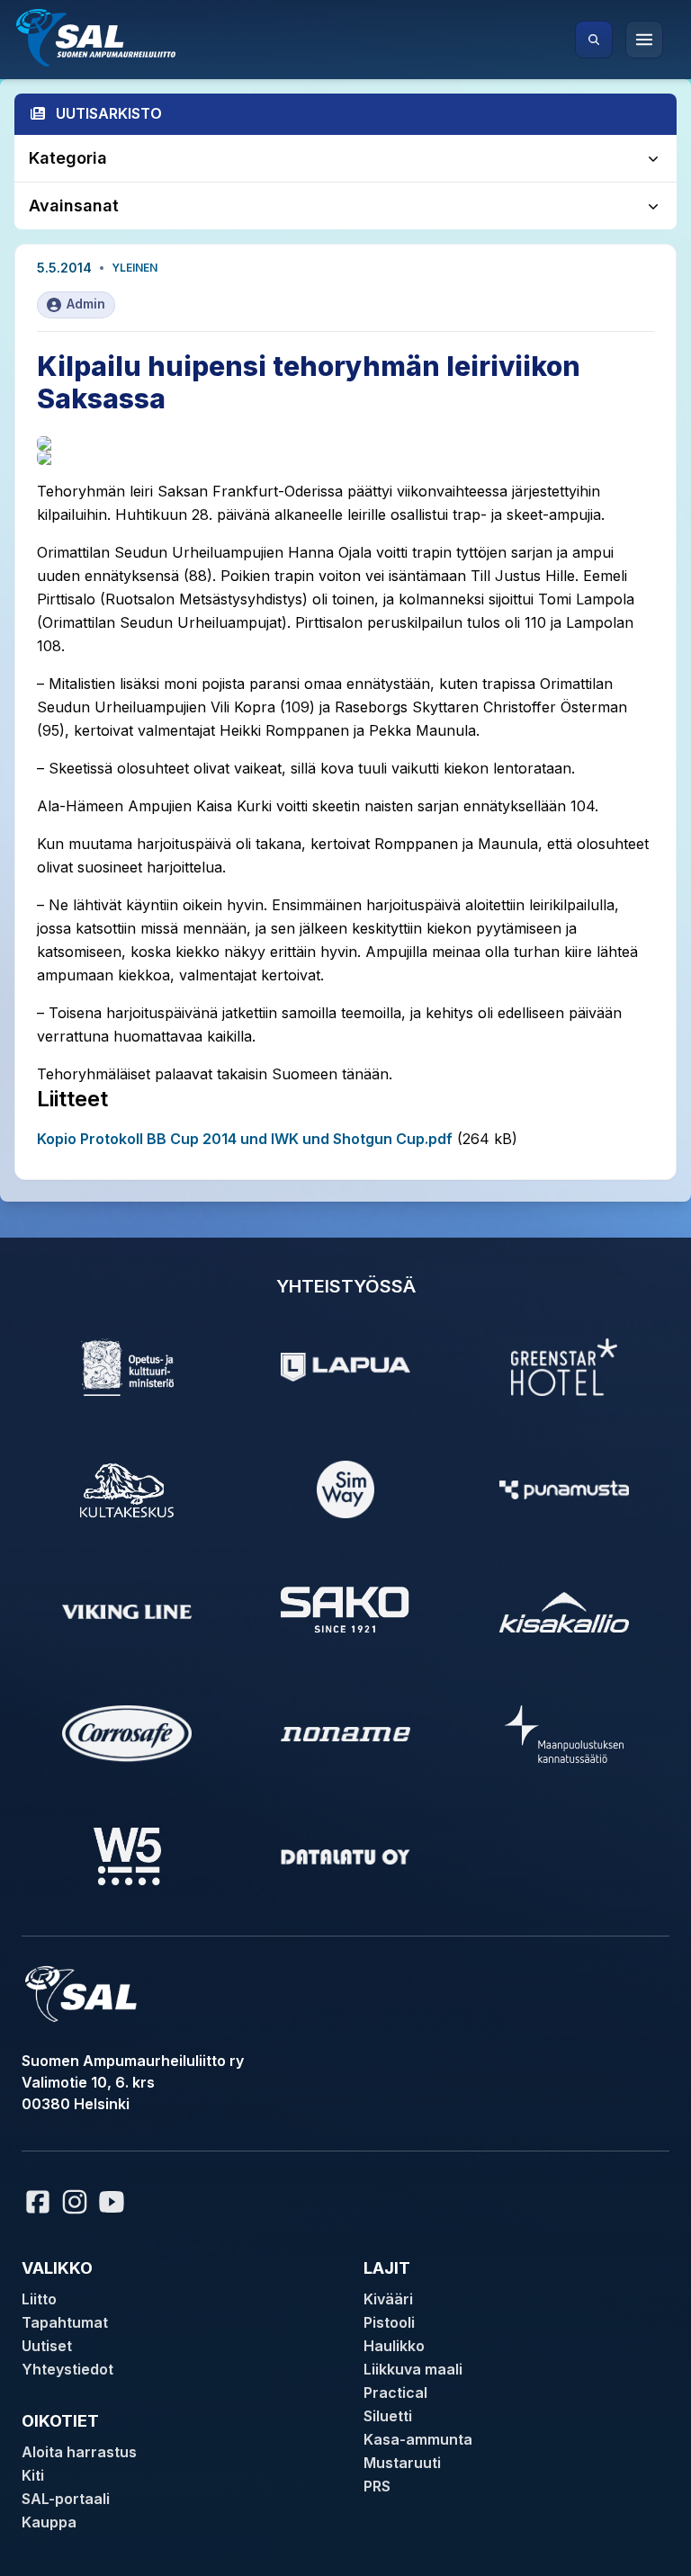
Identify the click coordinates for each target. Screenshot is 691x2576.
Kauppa (49, 2522)
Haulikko (394, 2346)
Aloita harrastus (79, 2452)
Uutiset (47, 2346)
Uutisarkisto (109, 113)
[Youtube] (114, 2202)
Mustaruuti (402, 2463)
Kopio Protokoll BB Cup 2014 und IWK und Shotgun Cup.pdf (245, 1139)
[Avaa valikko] (644, 40)
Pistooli (389, 2322)
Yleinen (135, 268)
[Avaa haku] (594, 40)
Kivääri (388, 2299)
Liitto (39, 2299)
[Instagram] (75, 2202)
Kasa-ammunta (418, 2439)
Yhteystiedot (67, 2369)
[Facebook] (38, 2202)
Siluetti (388, 2416)
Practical (395, 2393)
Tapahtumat (65, 2322)
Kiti (33, 2475)
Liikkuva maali (413, 2369)
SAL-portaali (66, 2499)
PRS (377, 2486)
